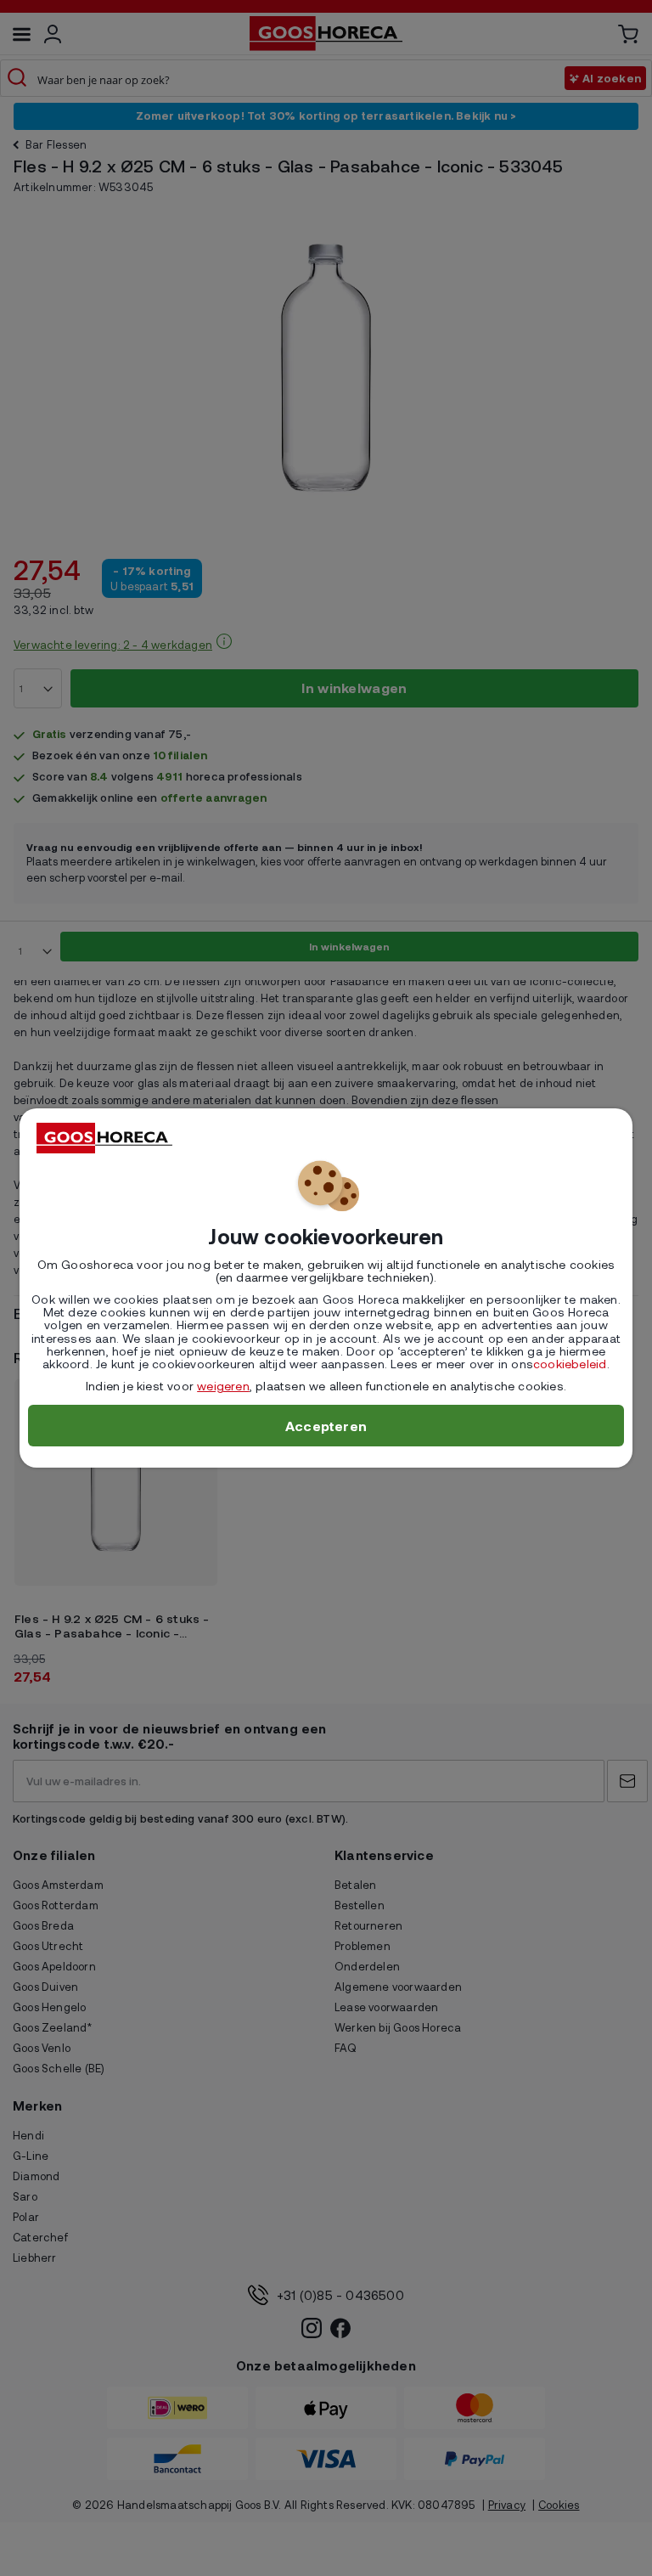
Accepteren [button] (326, 1426)
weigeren (223, 1386)
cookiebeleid (570, 1364)
